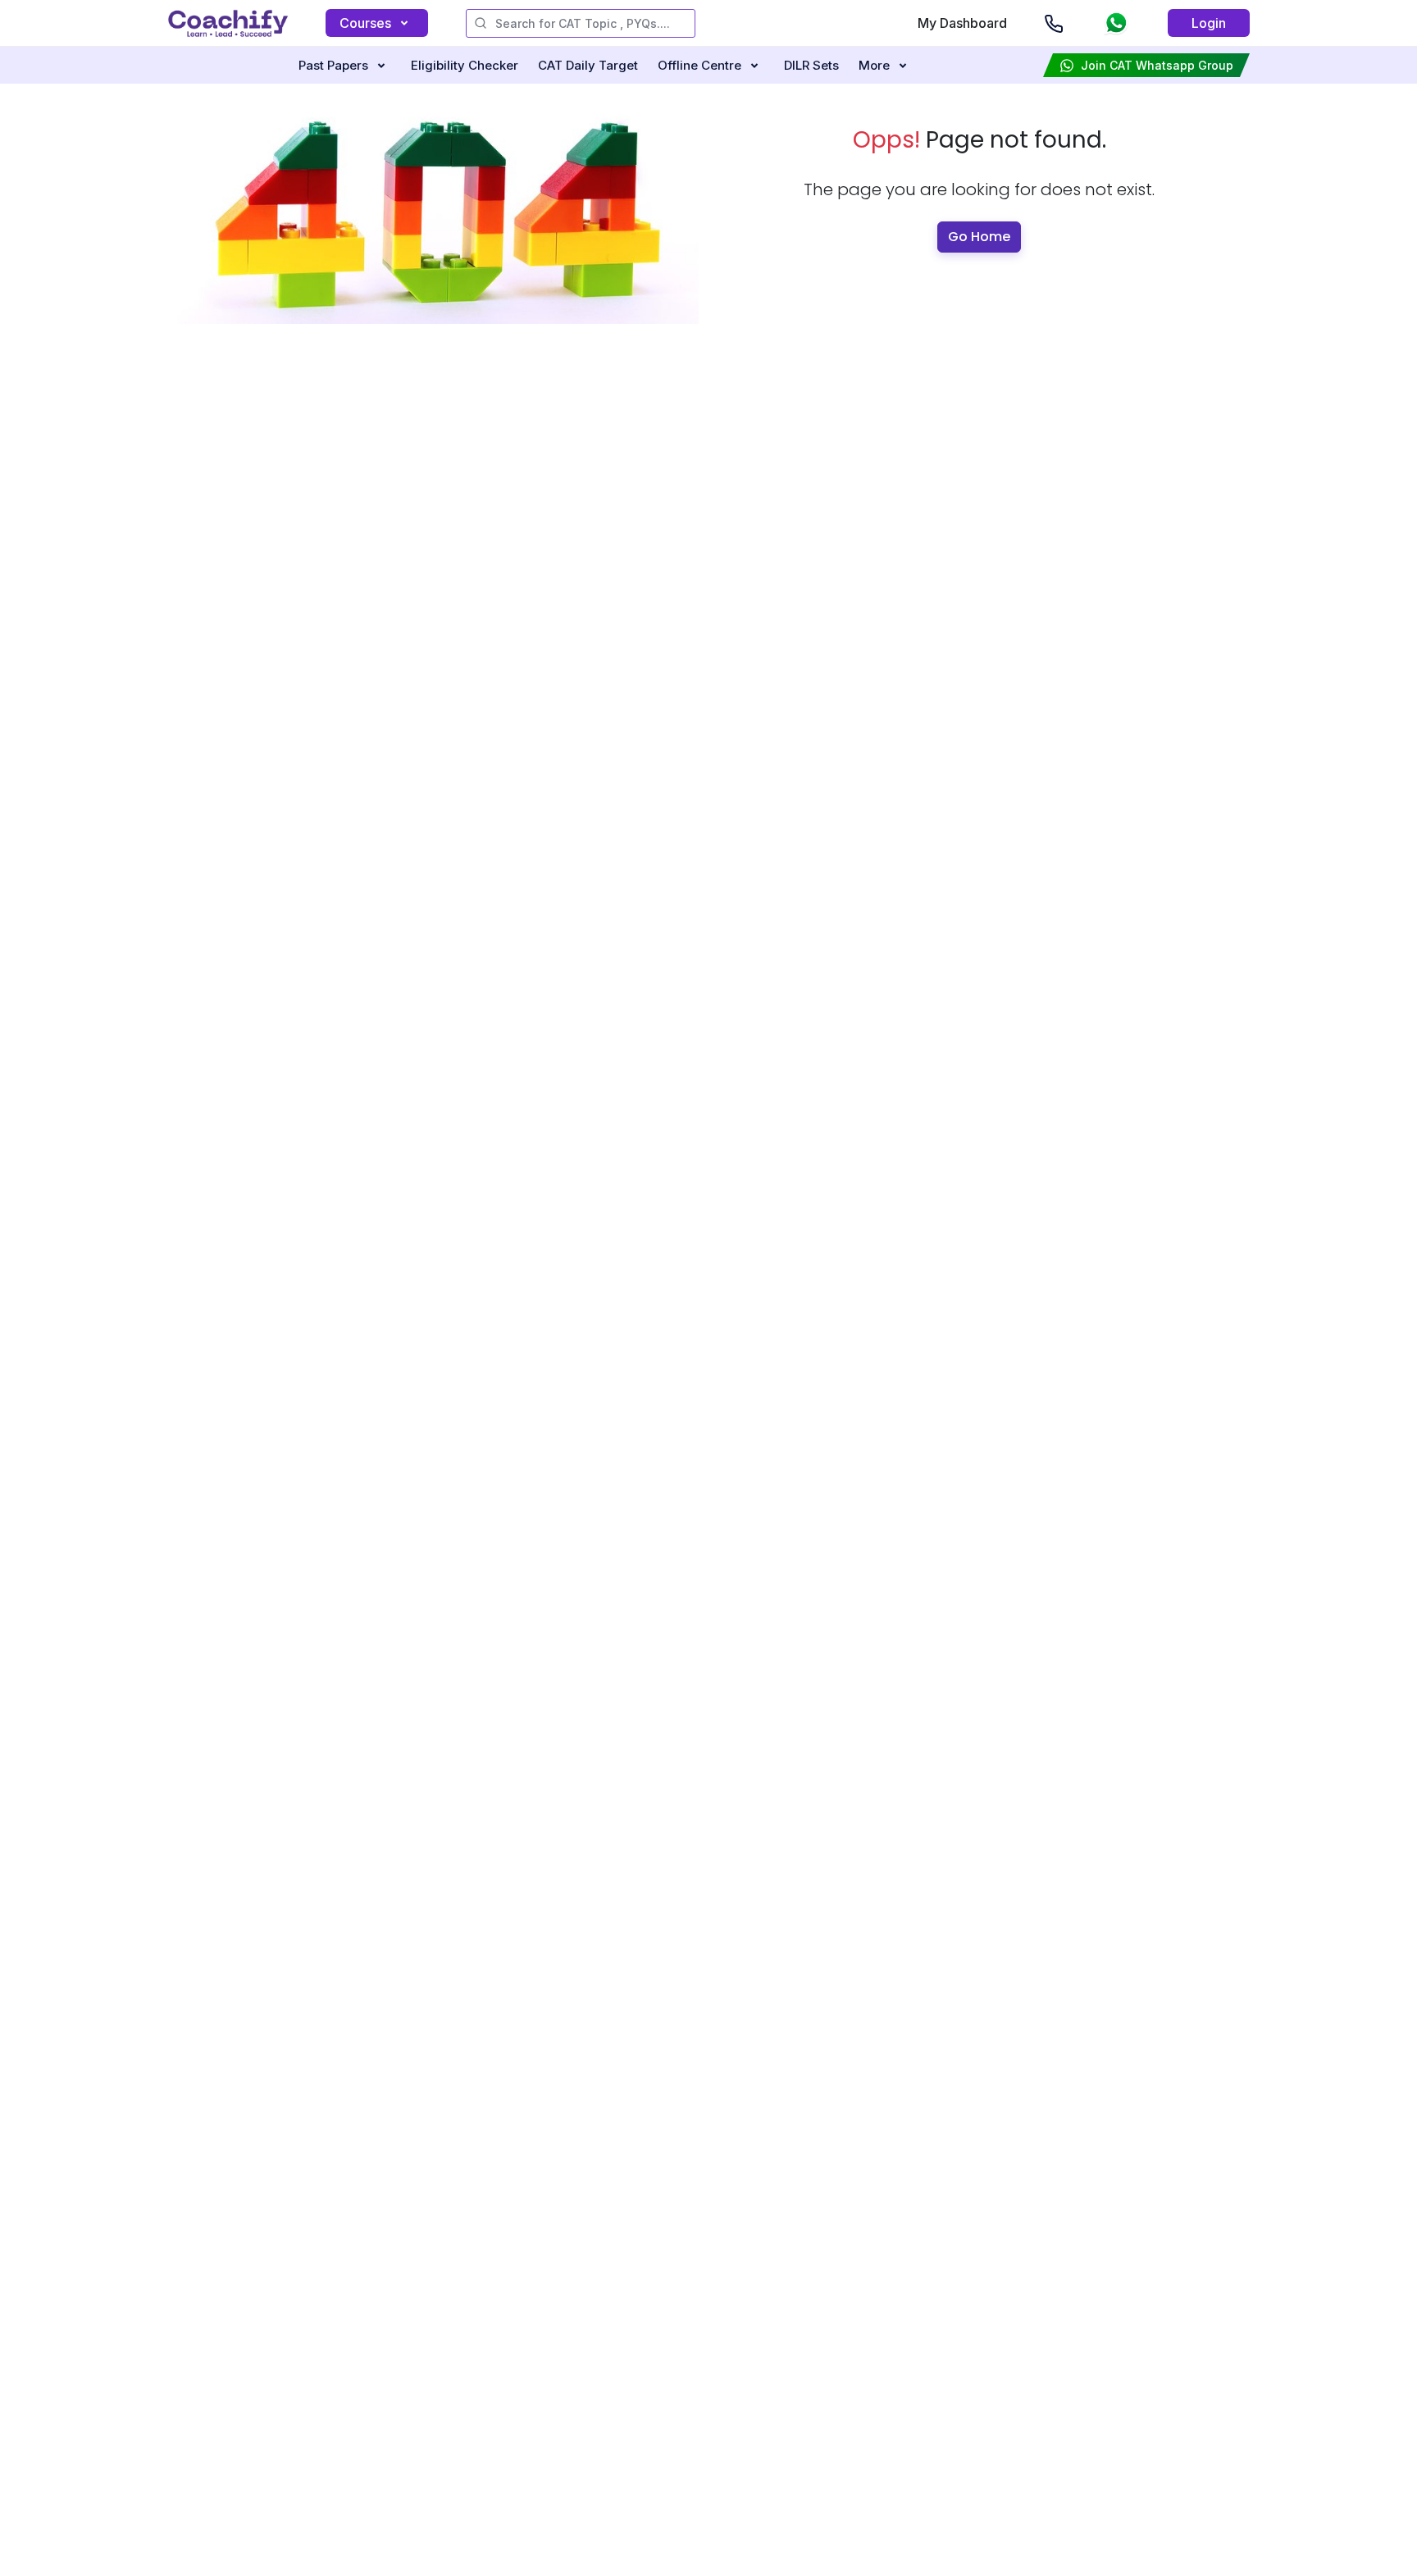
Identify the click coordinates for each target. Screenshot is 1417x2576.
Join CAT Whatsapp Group (1157, 65)
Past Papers (333, 65)
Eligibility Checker (465, 65)
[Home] (228, 23)
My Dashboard (962, 23)
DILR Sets (811, 65)
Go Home (979, 237)
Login (1209, 23)
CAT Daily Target (588, 65)
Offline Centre (699, 65)
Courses (365, 23)
